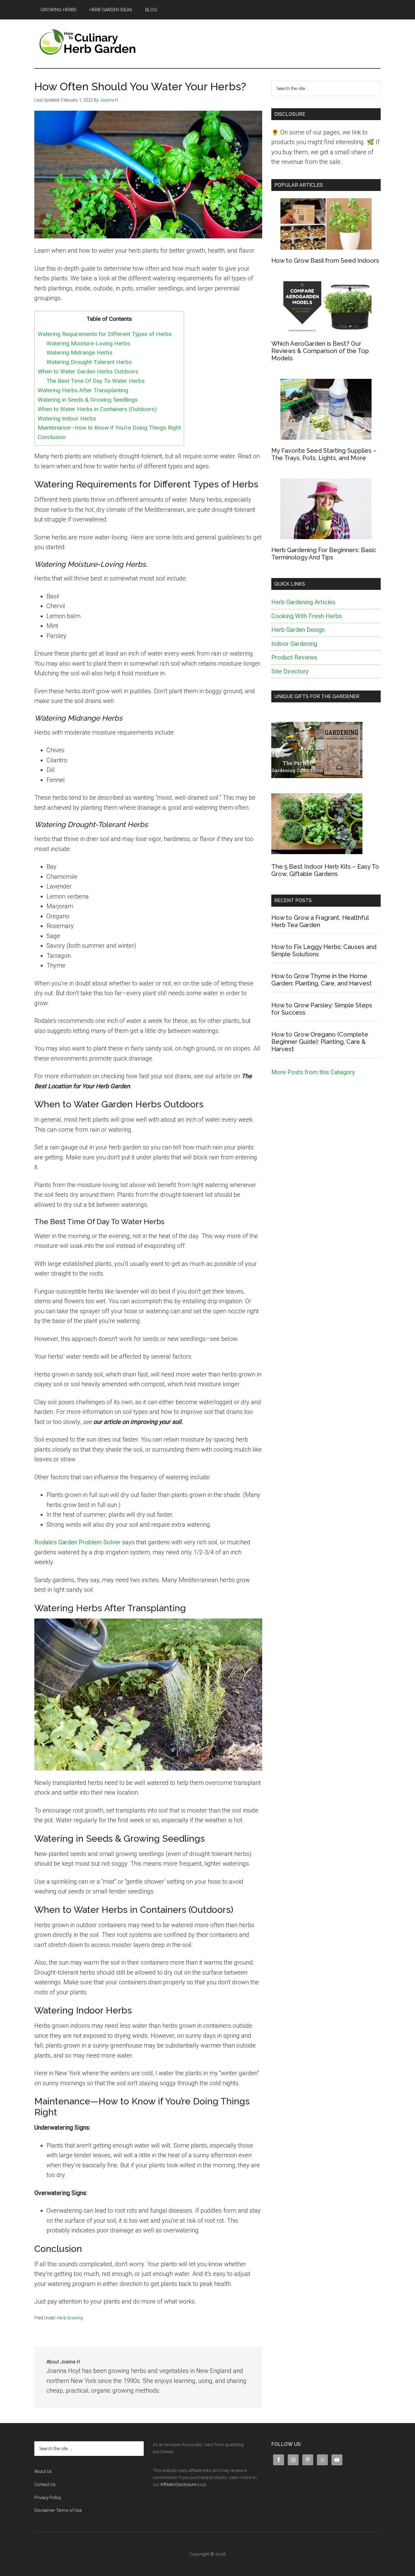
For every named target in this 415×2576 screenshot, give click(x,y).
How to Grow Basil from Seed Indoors (325, 261)
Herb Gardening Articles (303, 602)
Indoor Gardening (294, 644)
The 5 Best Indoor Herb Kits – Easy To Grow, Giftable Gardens (325, 870)
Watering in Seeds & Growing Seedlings (88, 400)
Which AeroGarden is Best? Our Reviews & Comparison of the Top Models (320, 351)
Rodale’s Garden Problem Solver (77, 1542)
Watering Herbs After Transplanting (83, 390)
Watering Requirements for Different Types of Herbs (105, 334)
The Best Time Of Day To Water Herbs (96, 381)
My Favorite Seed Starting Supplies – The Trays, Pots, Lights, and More (324, 454)
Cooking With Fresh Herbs (307, 616)
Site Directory (290, 671)
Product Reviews (294, 657)
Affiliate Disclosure (178, 2484)
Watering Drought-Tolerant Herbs (89, 362)
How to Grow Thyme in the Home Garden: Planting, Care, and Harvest (322, 980)
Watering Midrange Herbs (79, 353)
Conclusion (52, 437)
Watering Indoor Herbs (72, 419)
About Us (43, 2471)
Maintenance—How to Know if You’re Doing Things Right (109, 428)
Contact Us (45, 2484)
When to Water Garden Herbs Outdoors (88, 371)
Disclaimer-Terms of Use (58, 2510)
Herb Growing (70, 2318)
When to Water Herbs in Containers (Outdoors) (97, 409)
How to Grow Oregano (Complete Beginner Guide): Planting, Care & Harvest (320, 1042)
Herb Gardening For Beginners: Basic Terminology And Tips (324, 554)
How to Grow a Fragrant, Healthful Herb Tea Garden (320, 921)
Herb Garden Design (298, 630)
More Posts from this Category (313, 1072)
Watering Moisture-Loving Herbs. (90, 343)
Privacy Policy (48, 2498)
